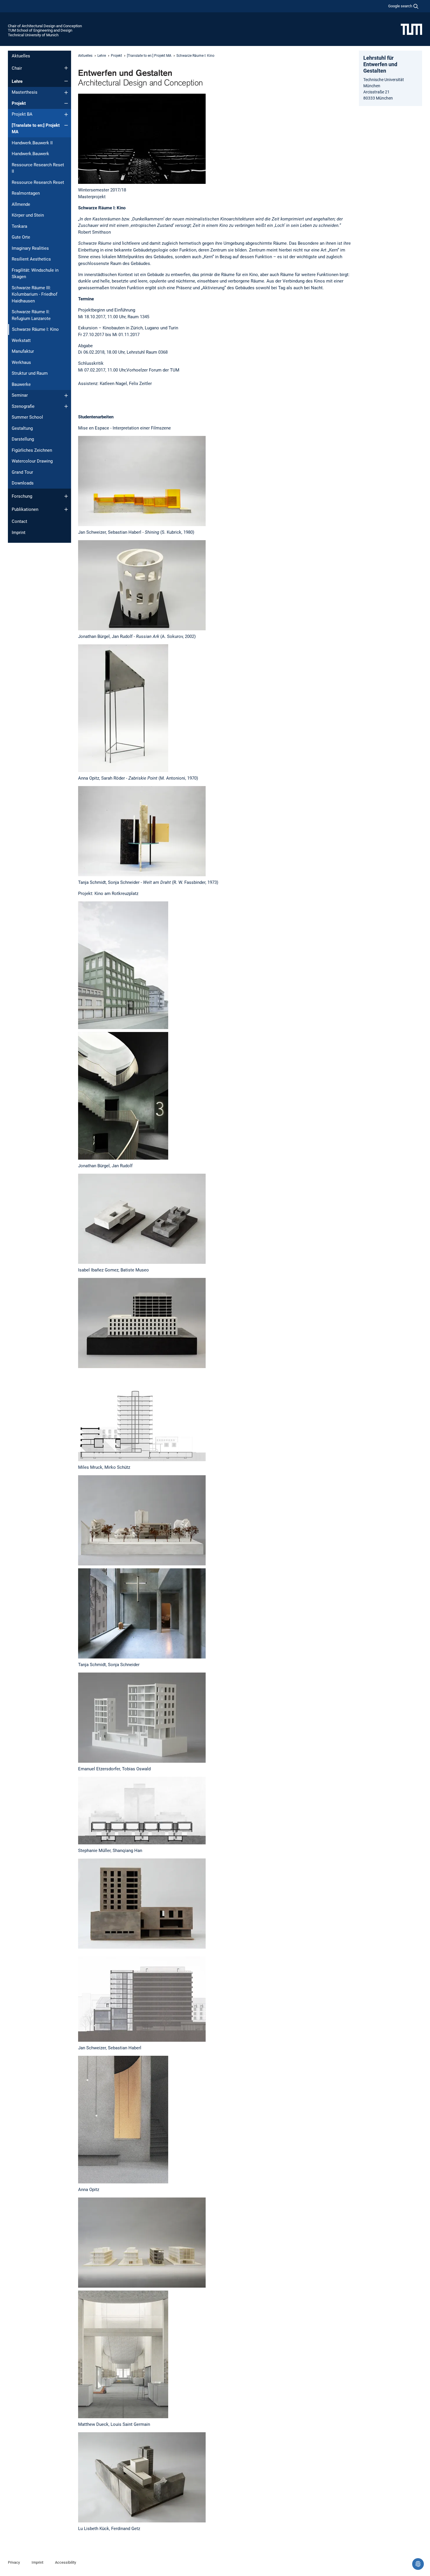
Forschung (22, 496)
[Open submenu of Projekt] (66, 103)
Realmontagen (26, 193)
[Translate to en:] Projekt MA (36, 129)
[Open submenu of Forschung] (66, 496)
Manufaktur (23, 351)
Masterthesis (25, 92)
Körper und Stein (28, 215)
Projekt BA (22, 114)
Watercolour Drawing (32, 461)
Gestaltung (22, 428)
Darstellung (23, 439)
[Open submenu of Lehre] (66, 81)
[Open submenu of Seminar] (66, 396)
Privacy (14, 2562)
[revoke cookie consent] (418, 2564)
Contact (19, 521)
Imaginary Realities (30, 248)
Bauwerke (21, 384)
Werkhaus (21, 362)
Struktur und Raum (30, 373)
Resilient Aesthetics (31, 259)
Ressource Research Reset (38, 182)
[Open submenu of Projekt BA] (66, 114)
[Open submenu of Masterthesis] (66, 93)
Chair (17, 68)
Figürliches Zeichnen (32, 450)
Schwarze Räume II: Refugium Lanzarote (31, 315)
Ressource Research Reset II (38, 168)
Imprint (19, 533)
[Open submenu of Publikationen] (66, 509)
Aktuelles (21, 56)
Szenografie (23, 406)
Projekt (19, 103)
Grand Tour (22, 472)
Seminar (20, 395)
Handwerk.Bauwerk (30, 154)
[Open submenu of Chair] (66, 68)
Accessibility (66, 2562)
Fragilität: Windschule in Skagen (35, 274)
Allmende (21, 204)
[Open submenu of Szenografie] (66, 406)
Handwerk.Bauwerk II (32, 143)
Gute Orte (21, 237)
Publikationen (25, 509)
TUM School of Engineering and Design (40, 30)
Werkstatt (21, 340)
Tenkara (19, 226)
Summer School (27, 417)
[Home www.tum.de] (411, 29)
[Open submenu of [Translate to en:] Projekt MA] (66, 125)
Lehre (17, 81)
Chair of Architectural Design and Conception (45, 26)
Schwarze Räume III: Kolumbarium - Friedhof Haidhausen (35, 294)
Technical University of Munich (33, 35)
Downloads (23, 483)
